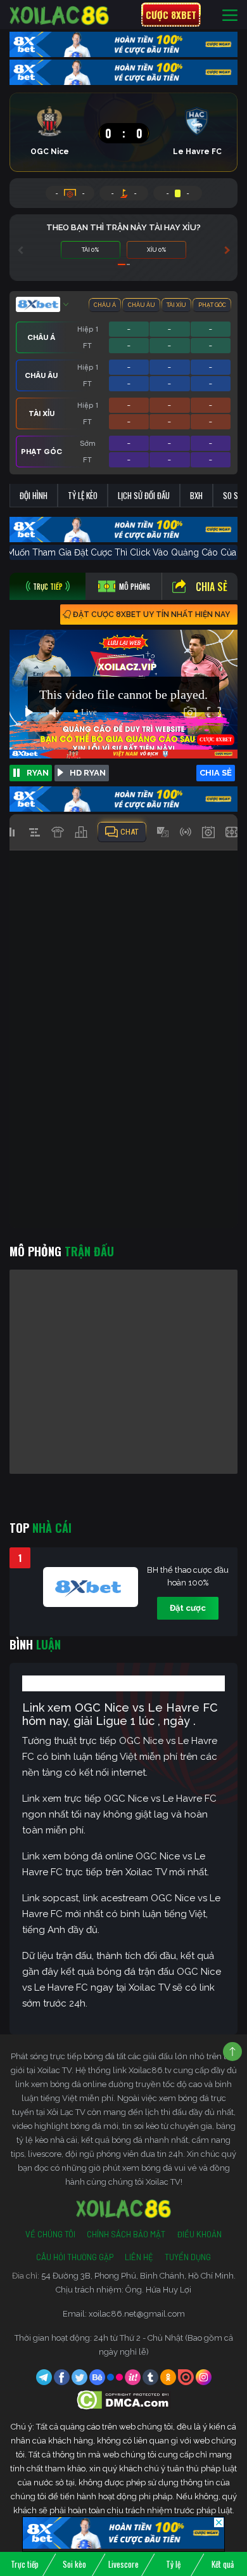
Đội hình (34, 495)
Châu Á (105, 305)
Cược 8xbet (171, 15)
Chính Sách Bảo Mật (126, 2234)
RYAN (38, 773)
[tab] (47, 586)
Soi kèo (74, 2564)
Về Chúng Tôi (50, 2234)
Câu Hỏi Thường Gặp (75, 2257)
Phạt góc (212, 305)
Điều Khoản (199, 2234)
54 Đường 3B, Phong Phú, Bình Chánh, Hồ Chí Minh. (138, 2276)
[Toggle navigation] (230, 15)
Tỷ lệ (173, 2564)
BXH (196, 495)
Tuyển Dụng (188, 2257)
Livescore (123, 2564)
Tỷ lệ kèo (83, 495)
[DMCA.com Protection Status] (124, 2399)
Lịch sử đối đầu (144, 495)
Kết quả (223, 2564)
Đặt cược (188, 1608)
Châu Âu (142, 305)
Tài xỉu (176, 305)
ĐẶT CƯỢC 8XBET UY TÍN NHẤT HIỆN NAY (151, 615)
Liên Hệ (139, 2257)
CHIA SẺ (216, 773)
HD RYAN (88, 773)
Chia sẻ (212, 587)
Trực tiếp (25, 2564)
